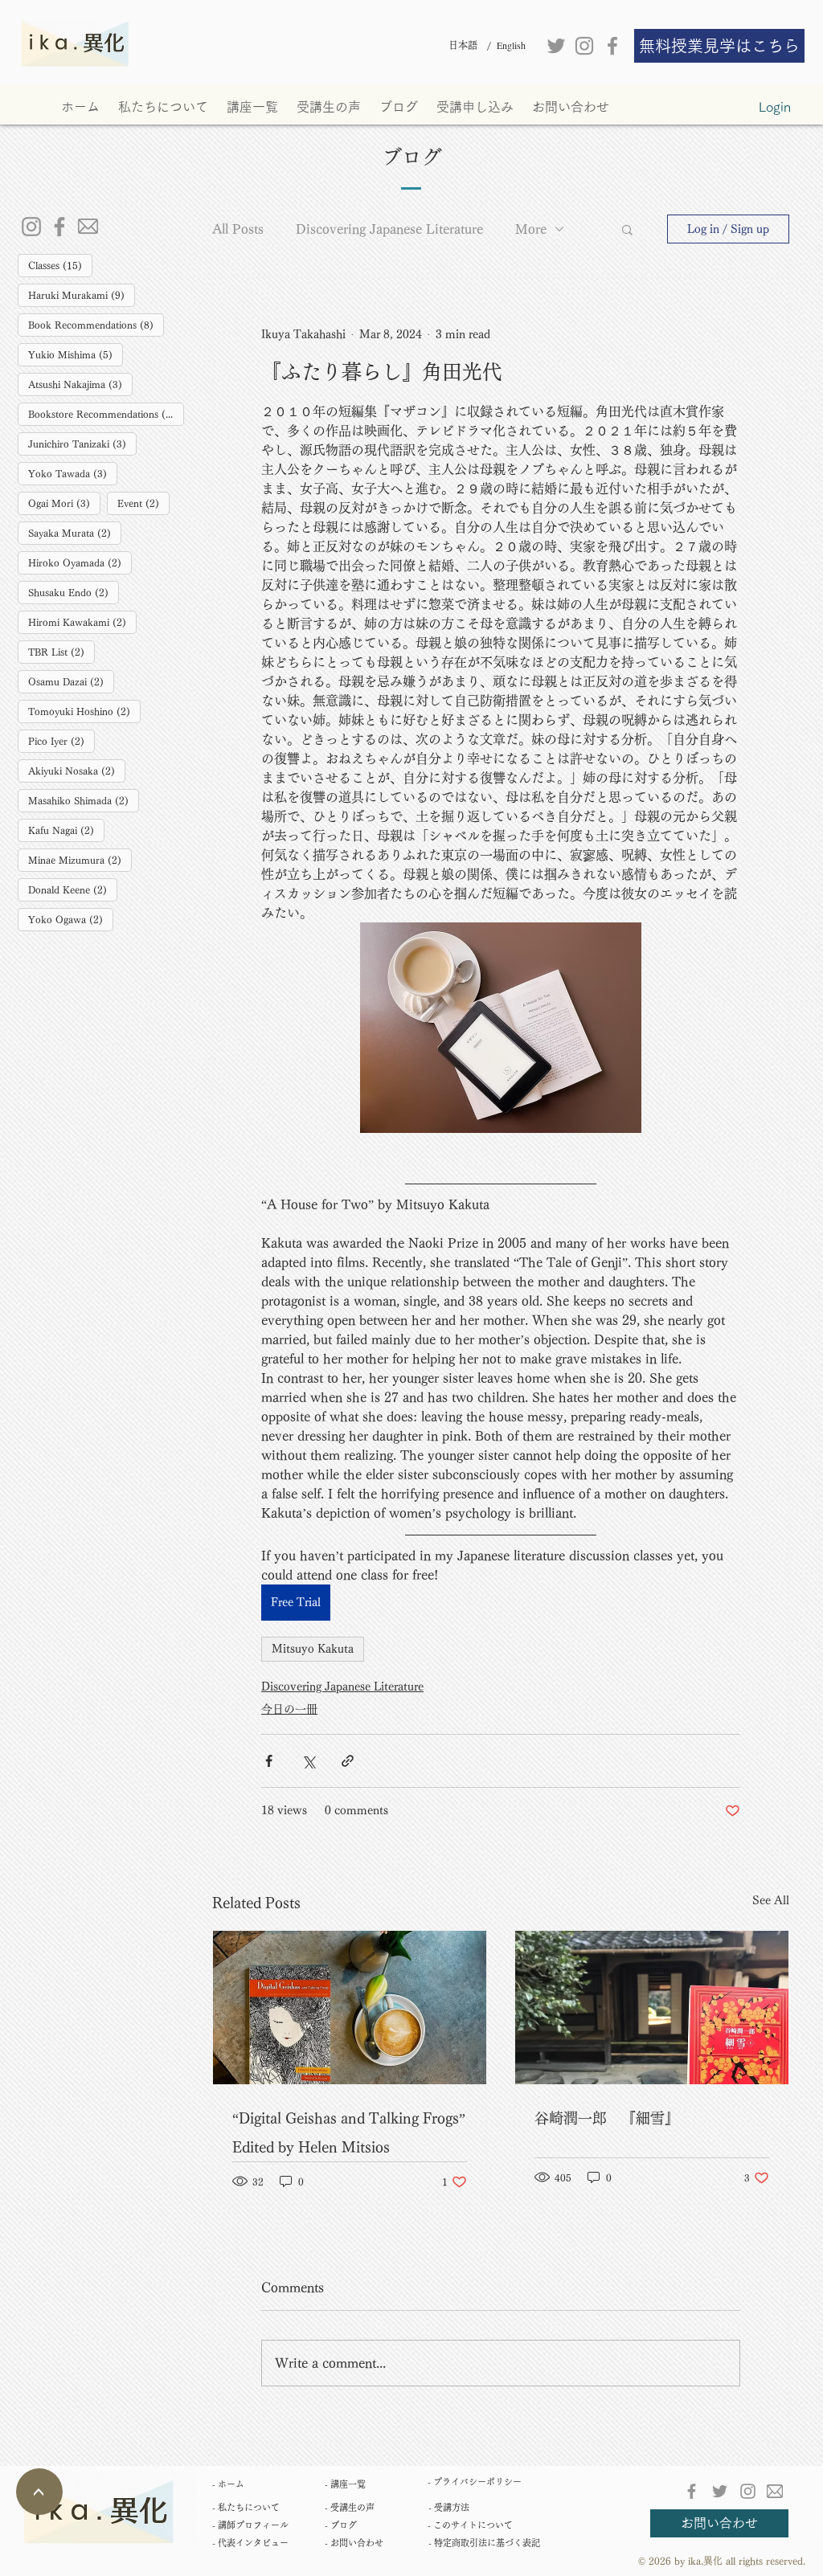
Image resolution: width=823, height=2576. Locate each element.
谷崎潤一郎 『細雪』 (607, 2118)
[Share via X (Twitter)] (308, 1761)
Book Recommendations (96, 324)
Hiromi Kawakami (82, 622)
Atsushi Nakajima (80, 384)
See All (771, 1900)
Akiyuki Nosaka (77, 770)
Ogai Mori (64, 503)
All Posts (238, 229)
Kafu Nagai (66, 830)
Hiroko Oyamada (80, 562)
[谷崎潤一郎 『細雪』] (652, 2008)
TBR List (61, 651)
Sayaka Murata (75, 532)
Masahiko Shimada (84, 800)
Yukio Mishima (76, 354)
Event (143, 503)
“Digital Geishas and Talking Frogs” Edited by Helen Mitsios (349, 2132)
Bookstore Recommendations (106, 413)
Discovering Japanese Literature (389, 229)
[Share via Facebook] (269, 1761)
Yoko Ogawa (71, 919)
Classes (60, 265)
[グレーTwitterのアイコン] (556, 46)
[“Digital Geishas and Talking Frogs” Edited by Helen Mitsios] (350, 2008)
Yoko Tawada (73, 473)
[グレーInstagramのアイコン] (584, 46)
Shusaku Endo (74, 592)
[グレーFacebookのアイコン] (612, 46)
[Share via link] (348, 1761)
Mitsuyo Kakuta (313, 1649)
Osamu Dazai (71, 681)
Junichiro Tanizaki (82, 443)
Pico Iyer (61, 740)
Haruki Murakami (82, 294)
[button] (627, 229)
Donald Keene (73, 889)
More (531, 229)
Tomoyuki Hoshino (84, 711)
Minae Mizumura (80, 859)
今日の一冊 (289, 1709)
